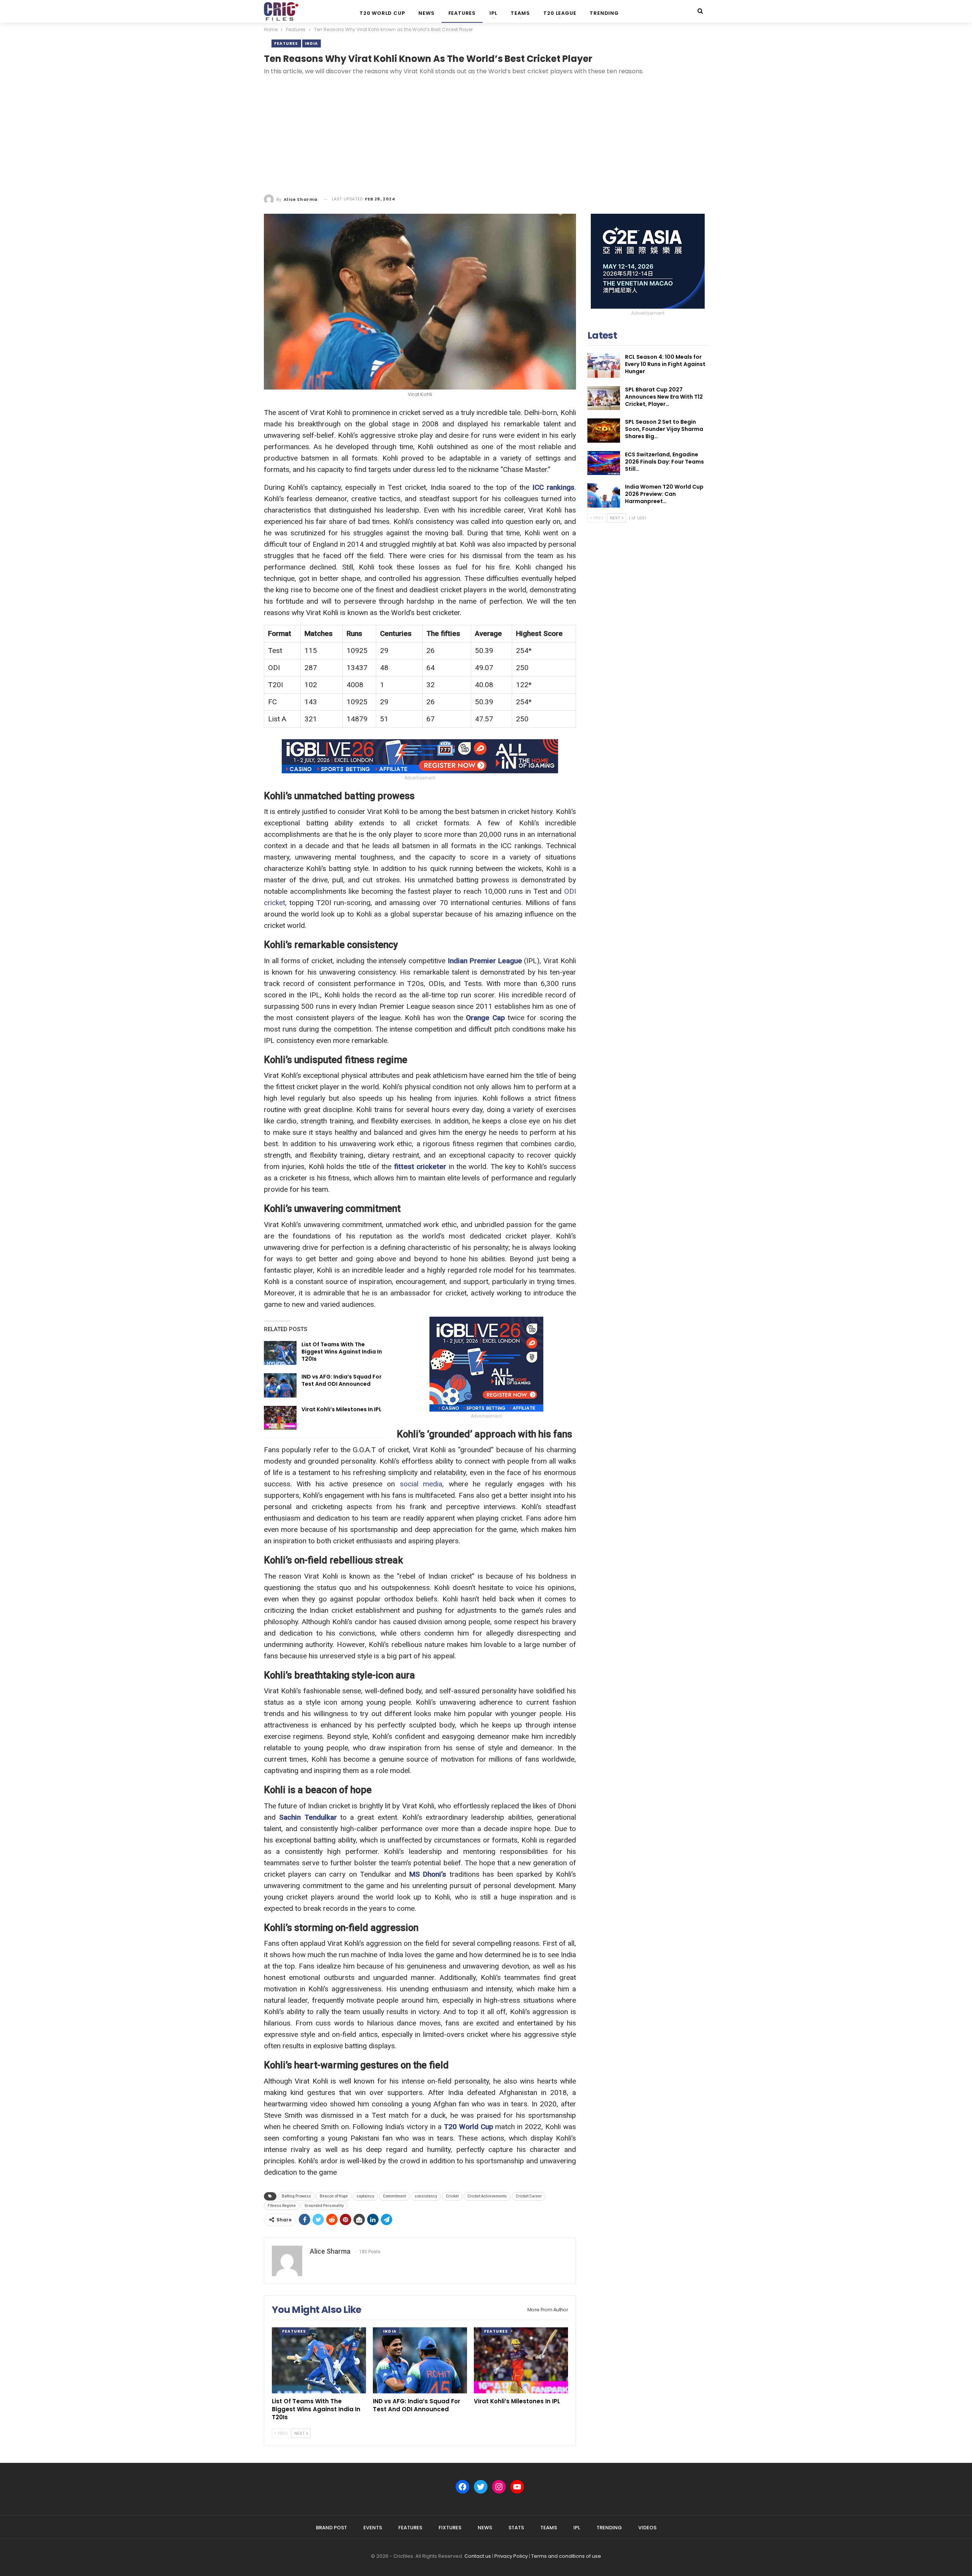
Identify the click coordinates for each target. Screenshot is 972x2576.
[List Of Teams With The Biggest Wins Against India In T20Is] (280, 1353)
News (426, 13)
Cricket (452, 2196)
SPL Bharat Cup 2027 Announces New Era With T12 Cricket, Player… (664, 397)
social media (421, 1484)
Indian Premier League (485, 961)
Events (373, 2528)
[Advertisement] (486, 136)
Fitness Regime (282, 2206)
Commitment (394, 2196)
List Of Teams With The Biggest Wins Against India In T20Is (342, 1352)
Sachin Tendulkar (308, 1817)
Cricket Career (529, 2196)
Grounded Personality (324, 2206)
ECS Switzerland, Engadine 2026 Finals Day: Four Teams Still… (664, 462)
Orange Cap (485, 1018)
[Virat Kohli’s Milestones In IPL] (280, 1418)
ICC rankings (553, 487)
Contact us (478, 2556)
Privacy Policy (511, 2556)
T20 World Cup (382, 13)
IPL (493, 13)
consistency (426, 2196)
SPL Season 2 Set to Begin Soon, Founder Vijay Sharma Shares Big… (664, 429)
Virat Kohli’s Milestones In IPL (342, 1409)
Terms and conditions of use (566, 2556)
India (312, 43)
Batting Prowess (296, 2196)
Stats (516, 2528)
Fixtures (450, 2528)
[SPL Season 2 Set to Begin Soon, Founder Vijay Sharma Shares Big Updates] (604, 431)
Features (462, 13)
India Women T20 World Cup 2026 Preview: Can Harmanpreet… (664, 494)
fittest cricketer (420, 1167)
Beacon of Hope (334, 2196)
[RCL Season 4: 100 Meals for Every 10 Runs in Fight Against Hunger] (604, 366)
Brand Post (331, 2528)
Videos (647, 2528)
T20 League (560, 13)
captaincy (365, 2196)
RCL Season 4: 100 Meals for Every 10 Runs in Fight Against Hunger (665, 364)
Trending (604, 13)
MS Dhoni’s (428, 1874)
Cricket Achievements (487, 2196)
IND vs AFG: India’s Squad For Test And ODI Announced (342, 1380)
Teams (520, 13)
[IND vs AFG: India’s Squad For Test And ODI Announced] (280, 1385)
